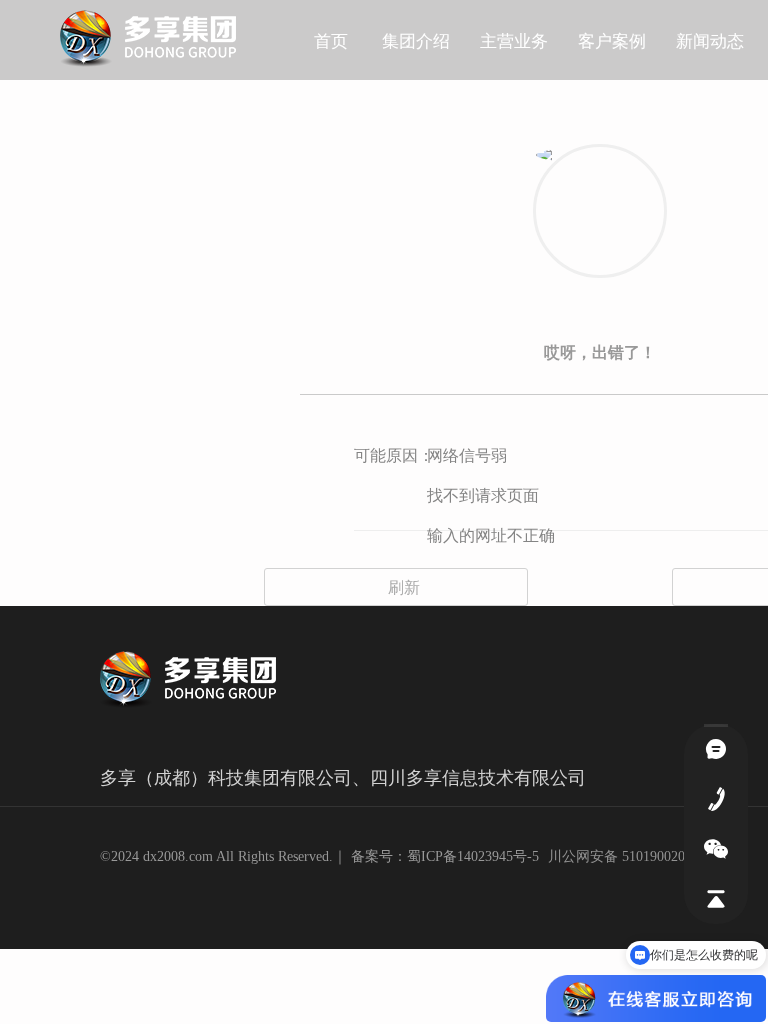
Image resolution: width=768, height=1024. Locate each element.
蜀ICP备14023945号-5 (473, 856)
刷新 (396, 586)
